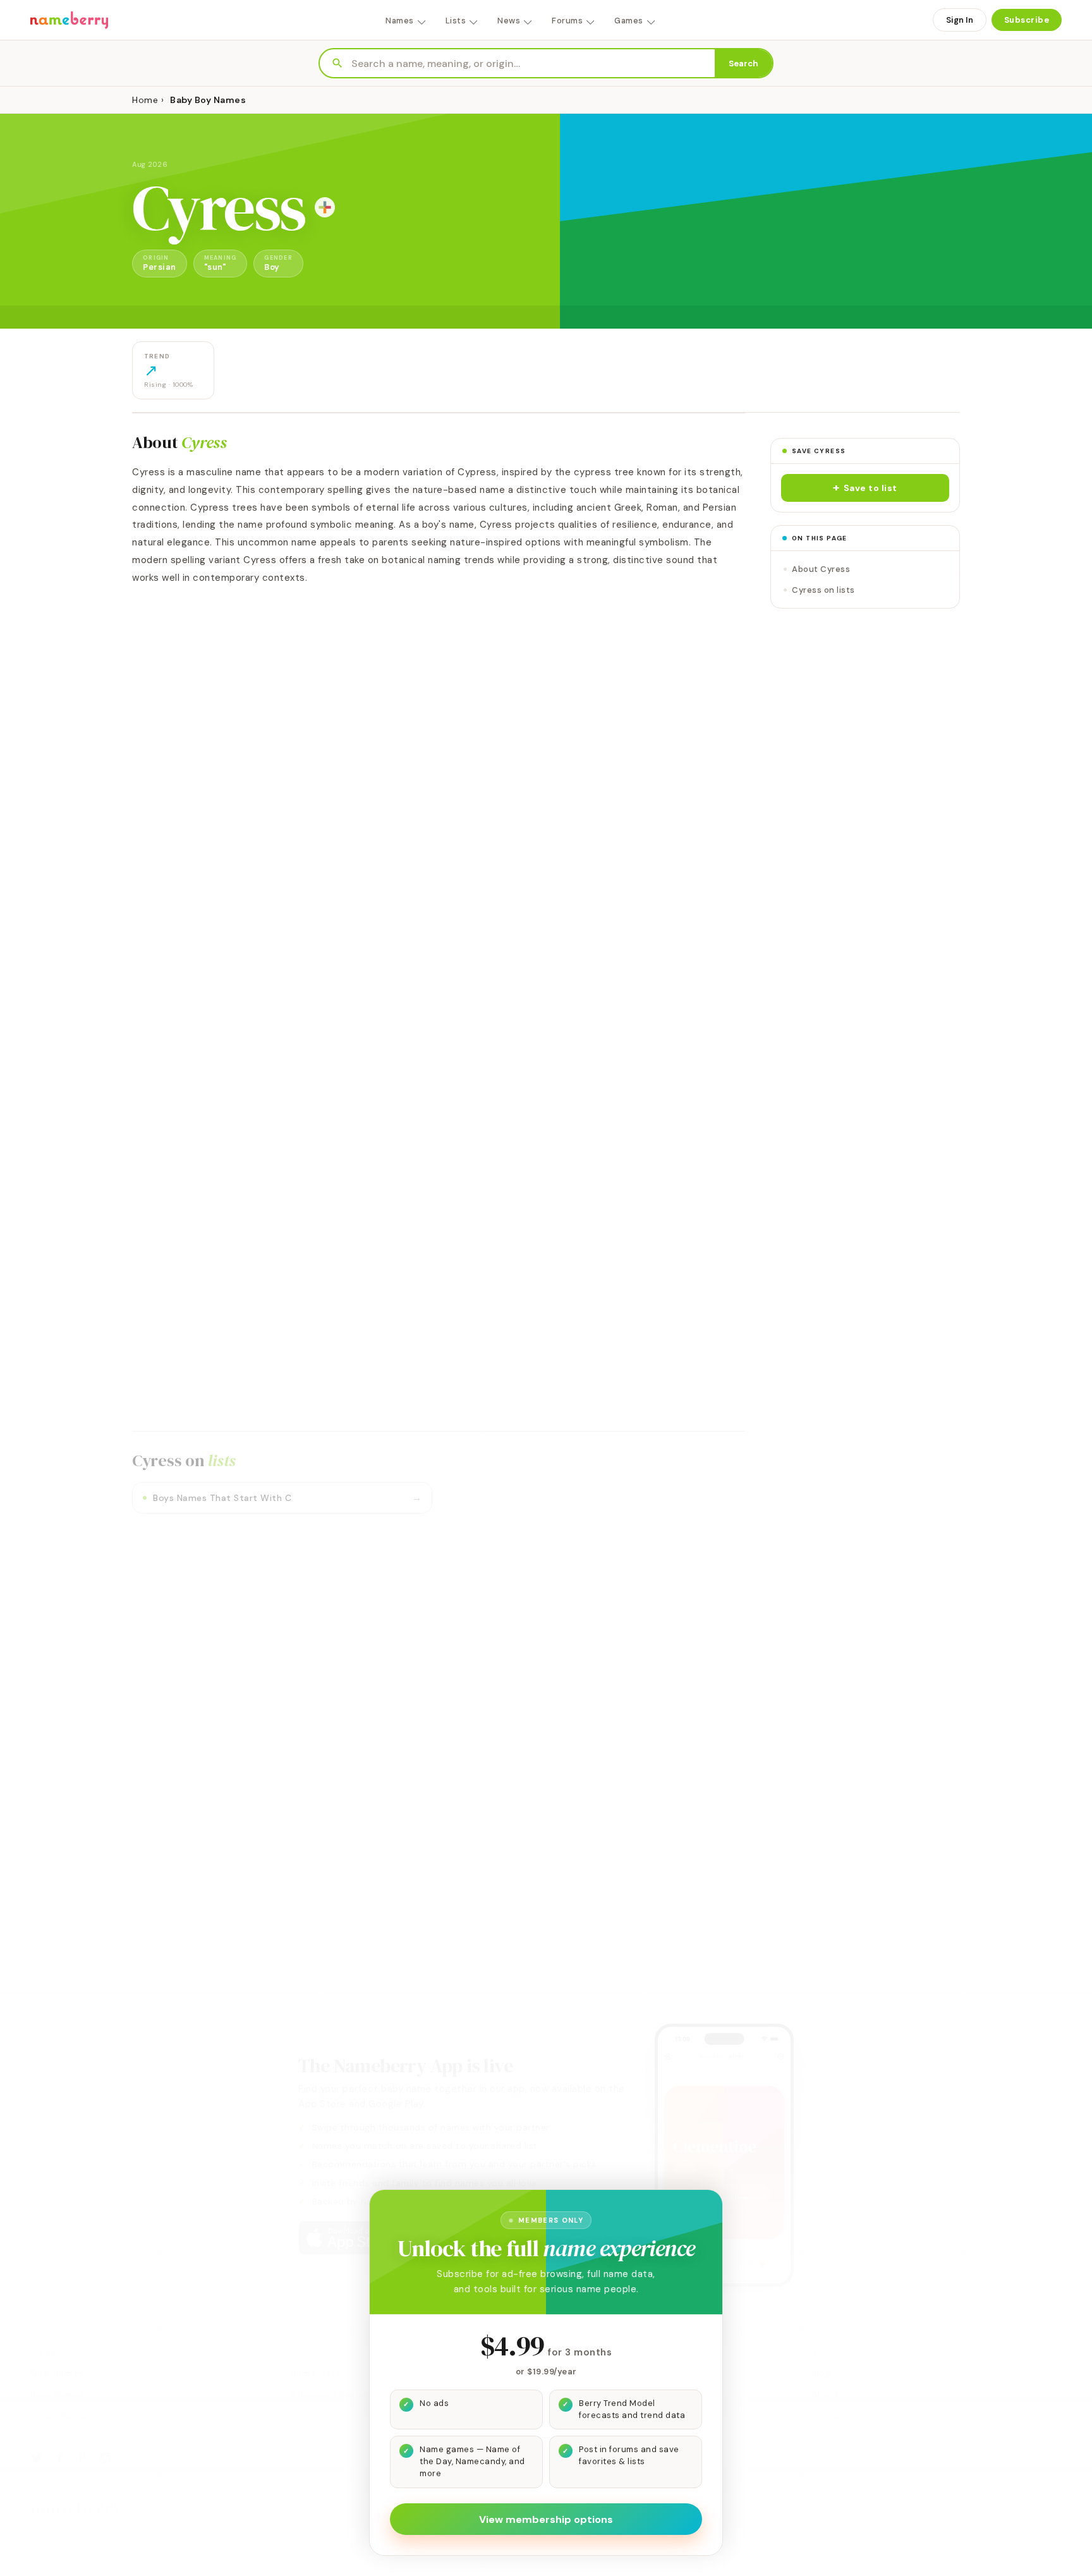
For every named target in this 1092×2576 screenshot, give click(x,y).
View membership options (546, 2519)
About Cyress (821, 569)
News (509, 21)
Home (145, 100)
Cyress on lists (823, 590)
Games (629, 21)
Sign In (960, 20)
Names (400, 21)
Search (743, 64)
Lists (456, 21)
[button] (865, 488)
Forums (567, 21)
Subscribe (1027, 20)
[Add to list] (325, 207)
